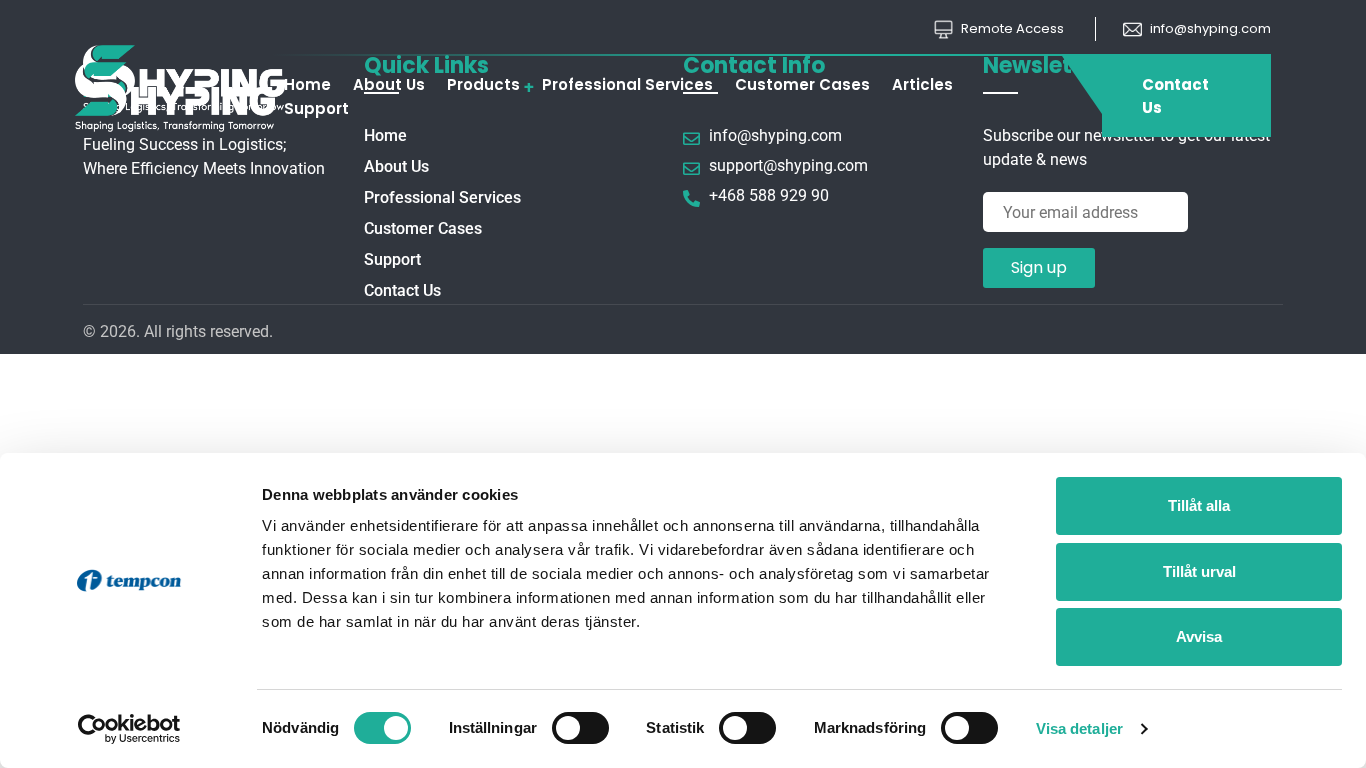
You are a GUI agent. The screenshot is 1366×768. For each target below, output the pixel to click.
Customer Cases (802, 84)
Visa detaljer (1079, 728)
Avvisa (1199, 636)
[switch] (580, 728)
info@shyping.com (1209, 28)
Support (316, 108)
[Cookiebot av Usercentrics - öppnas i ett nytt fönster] (129, 729)
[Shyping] (185, 95)
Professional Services (627, 84)
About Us (389, 84)
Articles (922, 84)
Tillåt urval (1199, 571)
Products (483, 84)
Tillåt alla (1199, 505)
